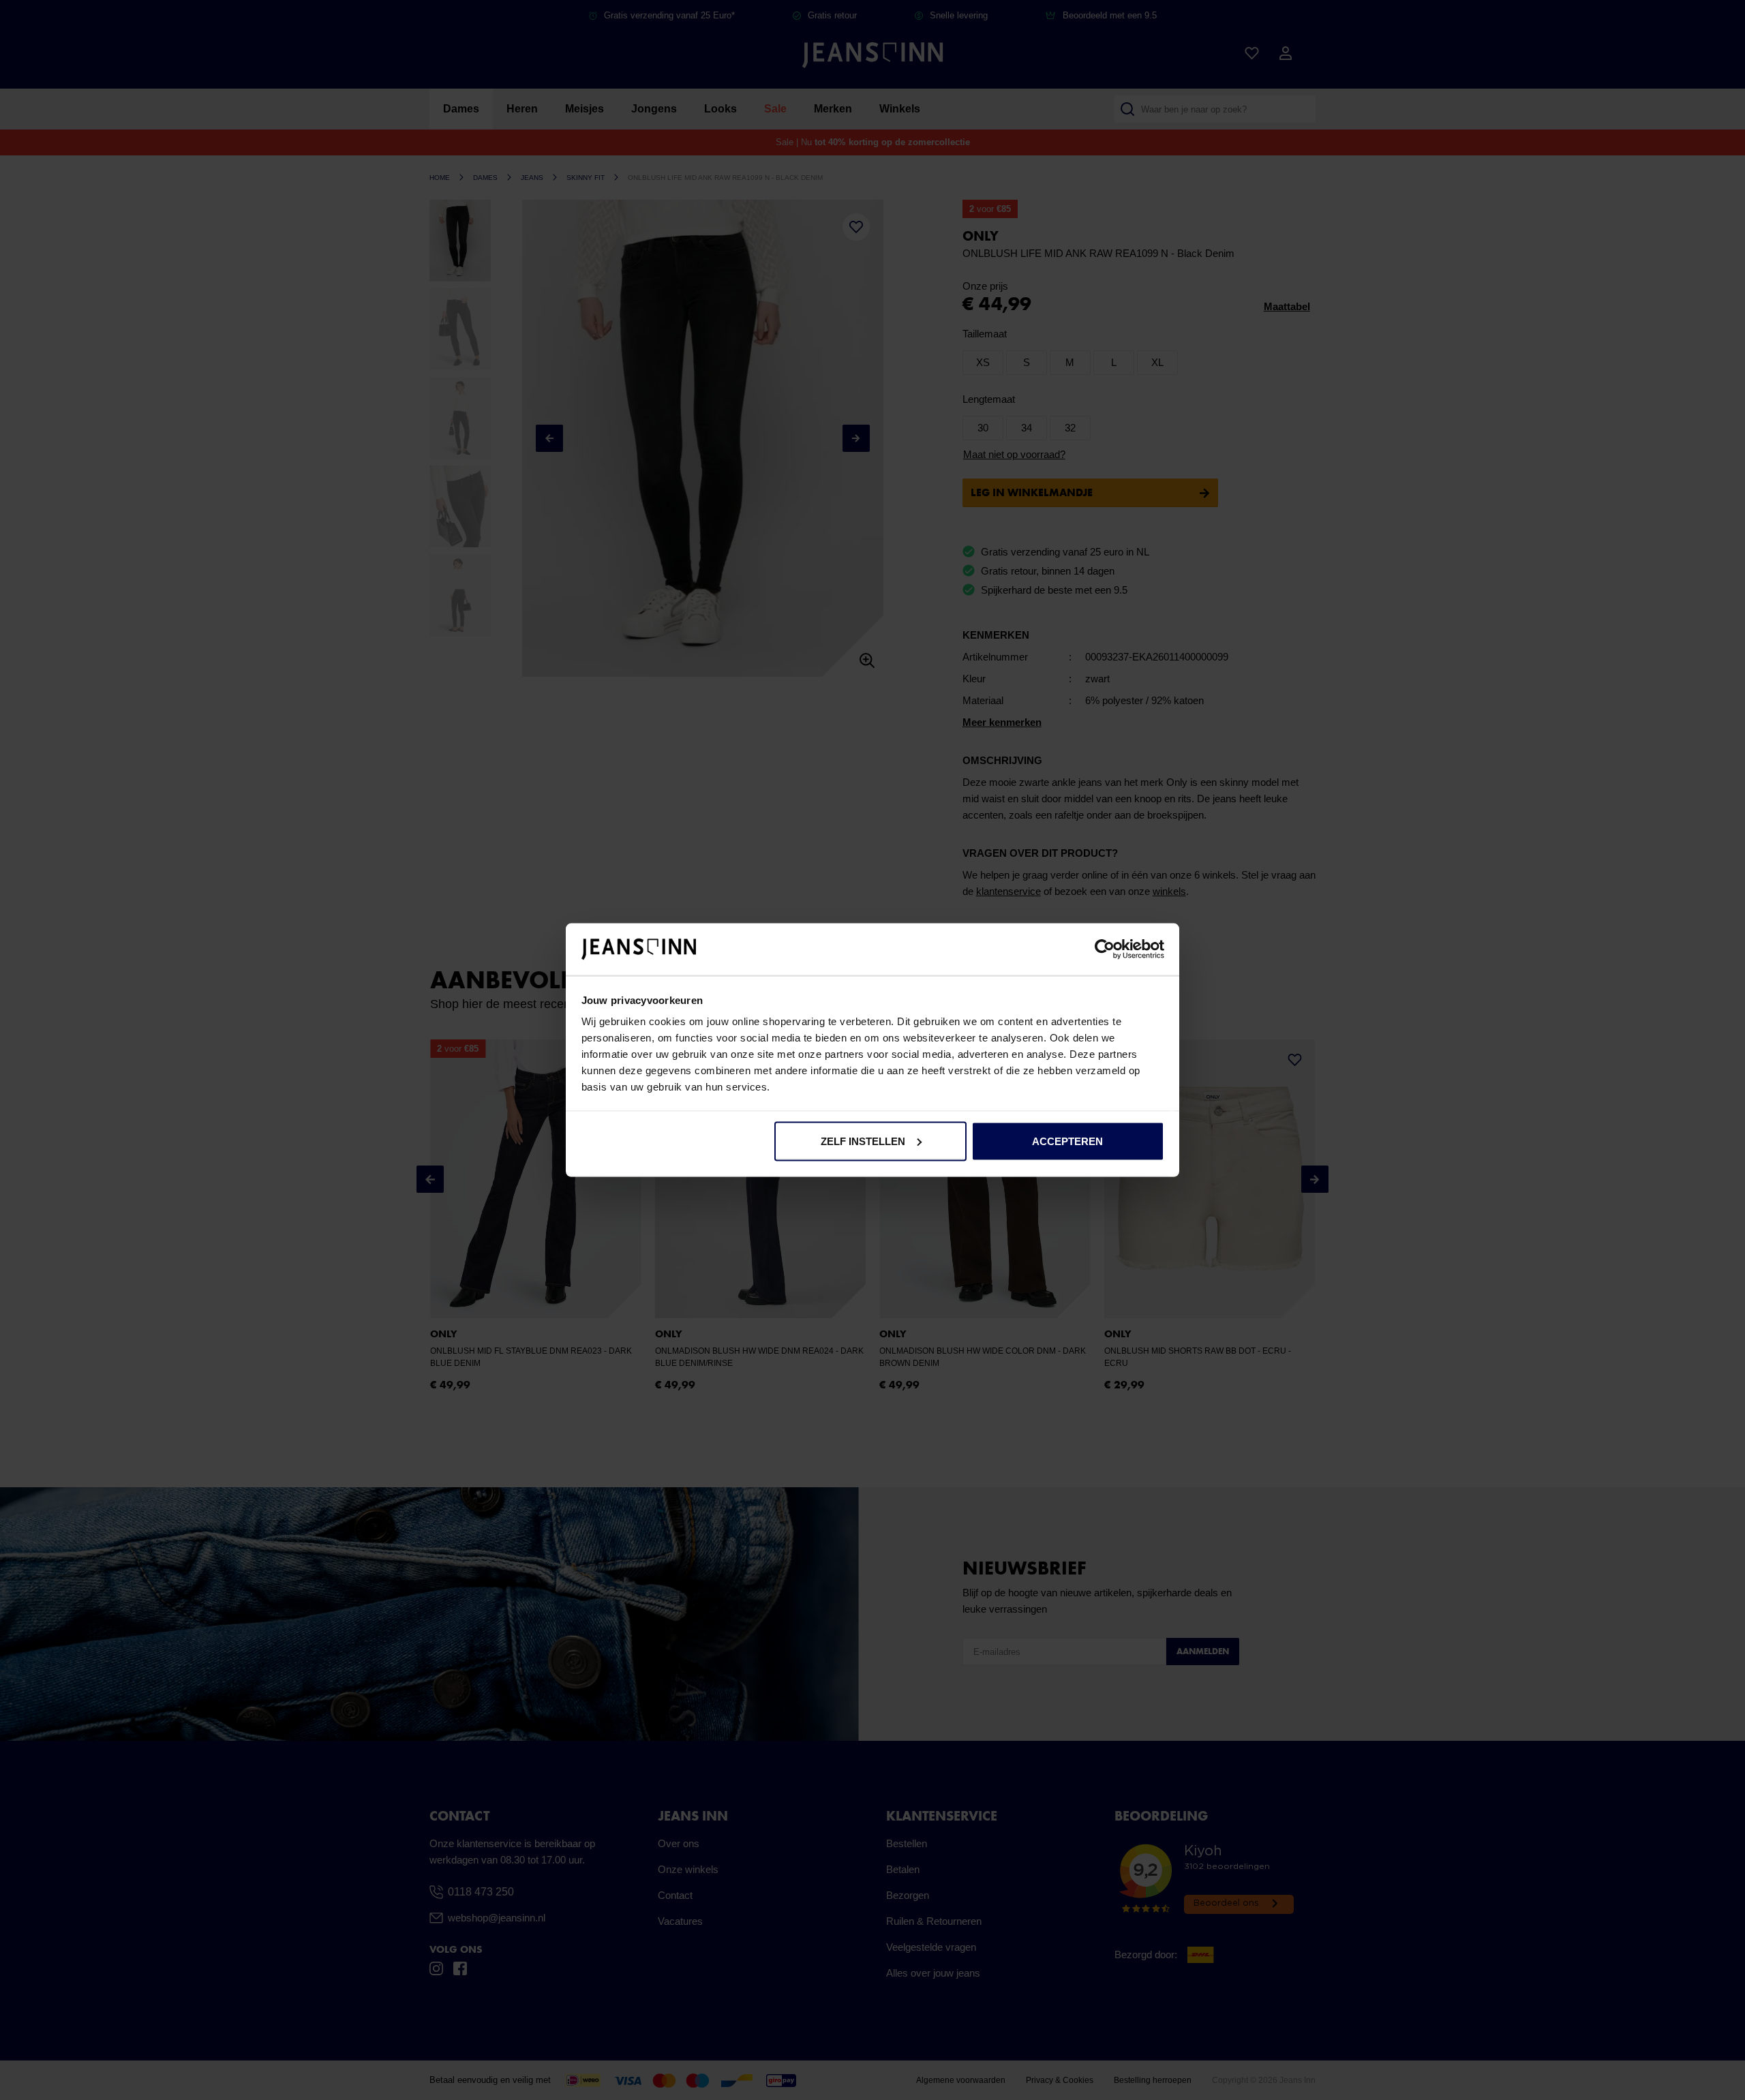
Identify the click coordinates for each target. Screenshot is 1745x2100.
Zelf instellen (863, 1141)
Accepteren (1067, 1141)
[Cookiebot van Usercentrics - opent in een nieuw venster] (1105, 949)
